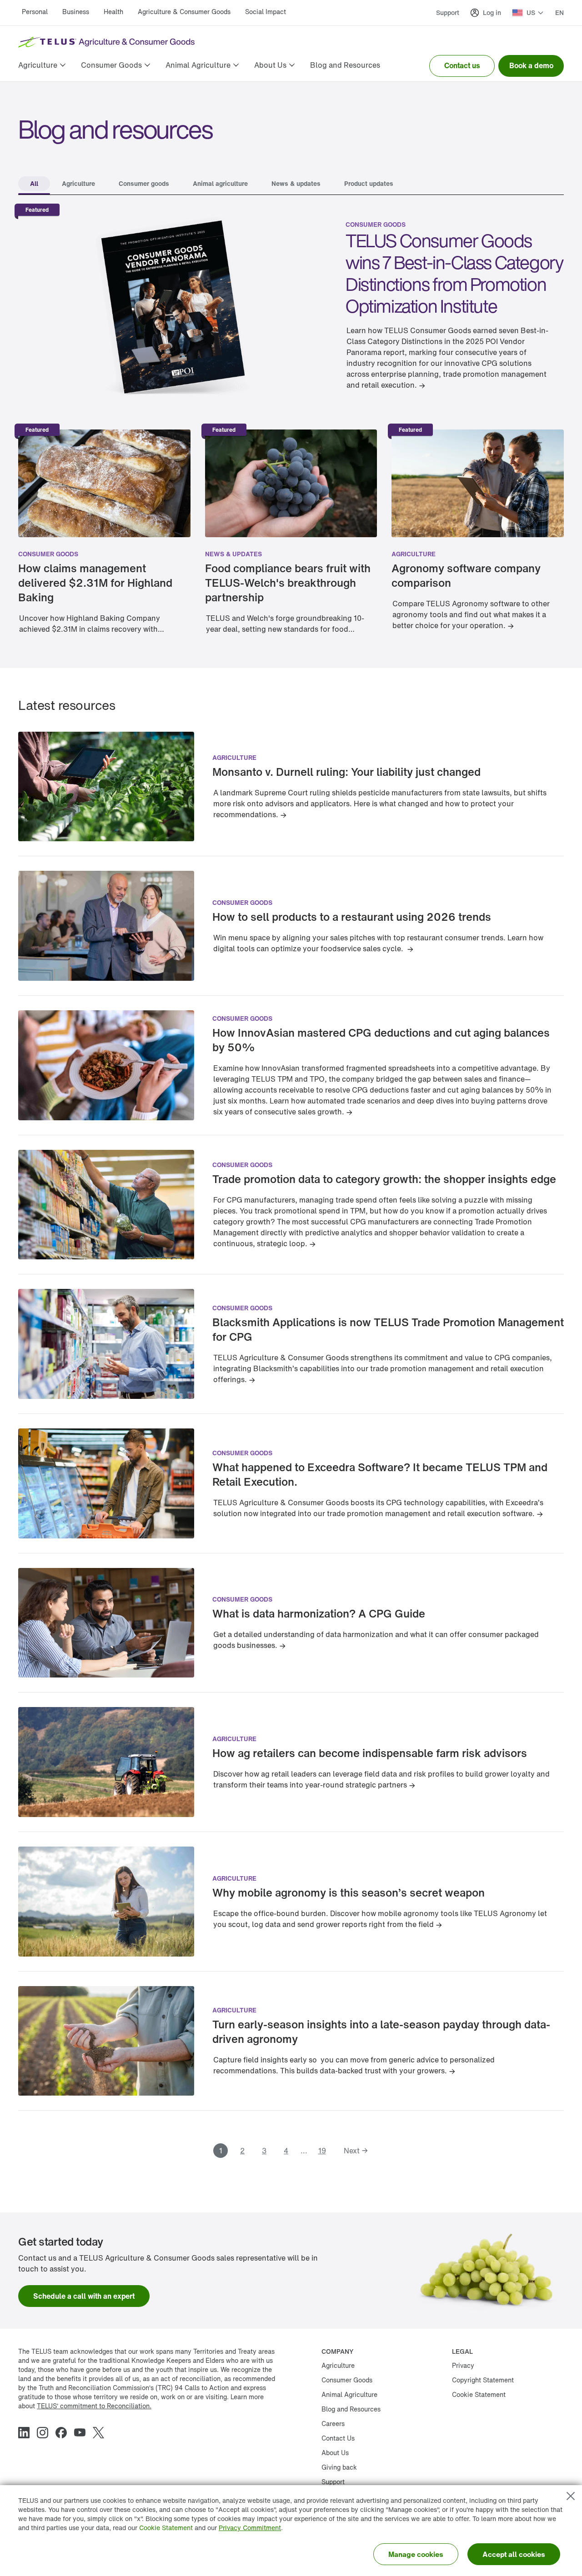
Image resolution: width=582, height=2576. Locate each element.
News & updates (233, 554)
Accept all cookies (514, 2554)
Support (448, 12)
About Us (335, 2453)
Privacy (463, 2365)
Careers (333, 2424)
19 (322, 2151)
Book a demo (531, 65)
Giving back (339, 2467)
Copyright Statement (483, 2380)
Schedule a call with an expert (84, 2296)
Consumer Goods (347, 2380)
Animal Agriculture (349, 2394)
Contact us (462, 65)
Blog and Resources (351, 2409)
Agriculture (414, 554)
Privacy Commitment (250, 2528)
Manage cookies (416, 2554)
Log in (492, 12)
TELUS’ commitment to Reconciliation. (94, 2406)
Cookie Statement (166, 2528)
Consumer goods (376, 224)
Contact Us (338, 2438)
